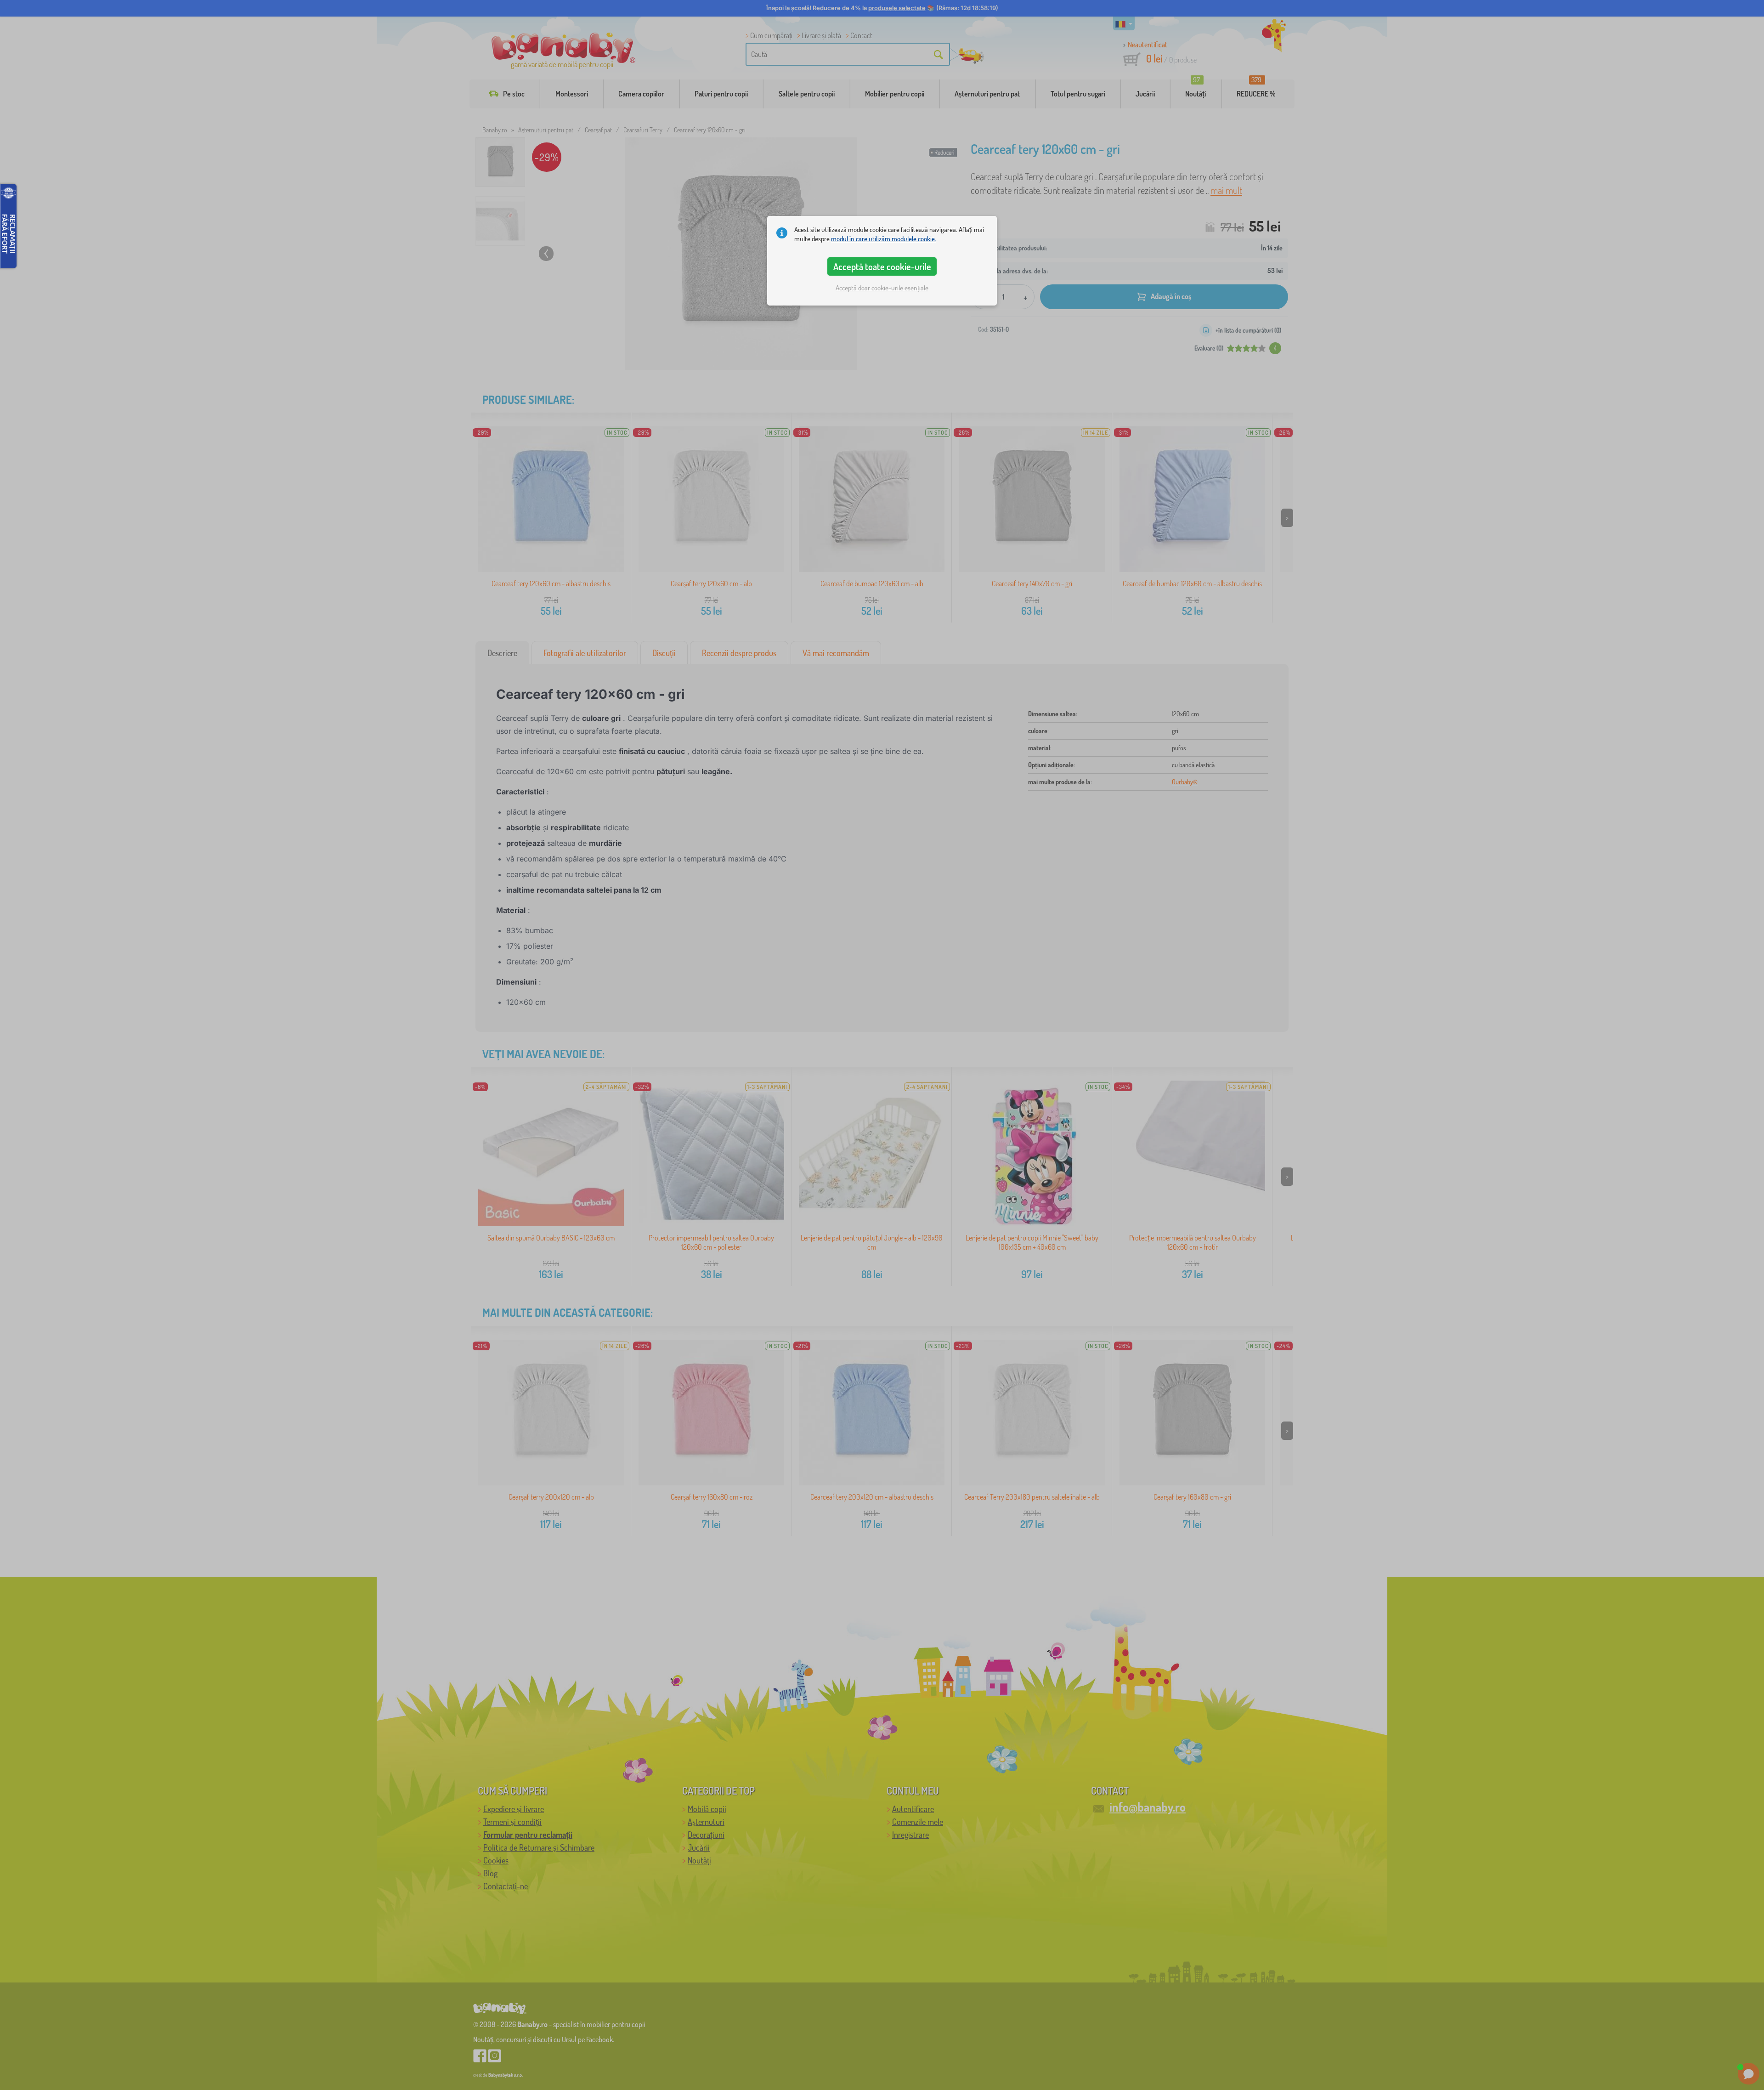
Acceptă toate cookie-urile (882, 266)
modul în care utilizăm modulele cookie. (884, 239)
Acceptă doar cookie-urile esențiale (882, 288)
